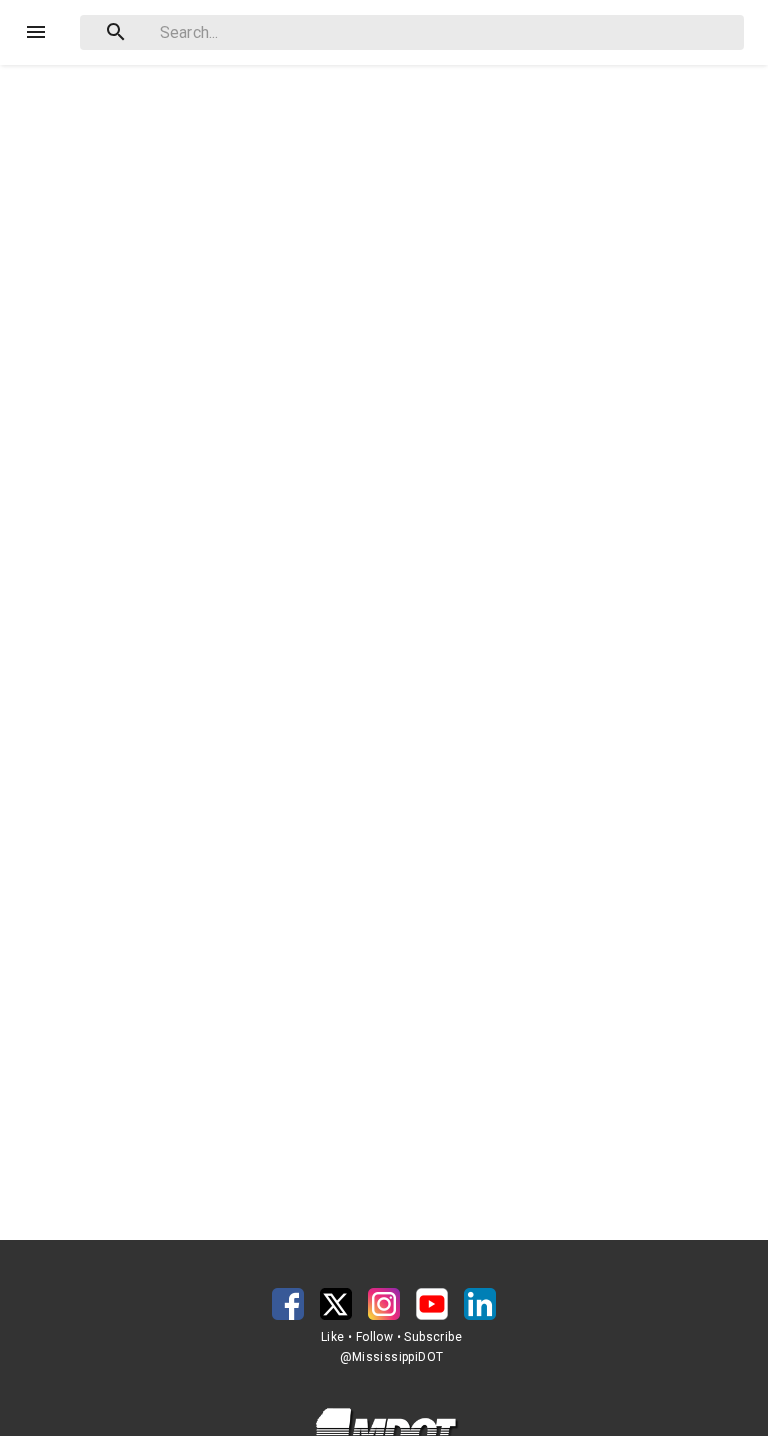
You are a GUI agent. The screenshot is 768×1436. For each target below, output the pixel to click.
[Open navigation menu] (36, 32)
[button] (288, 1304)
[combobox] (412, 32)
